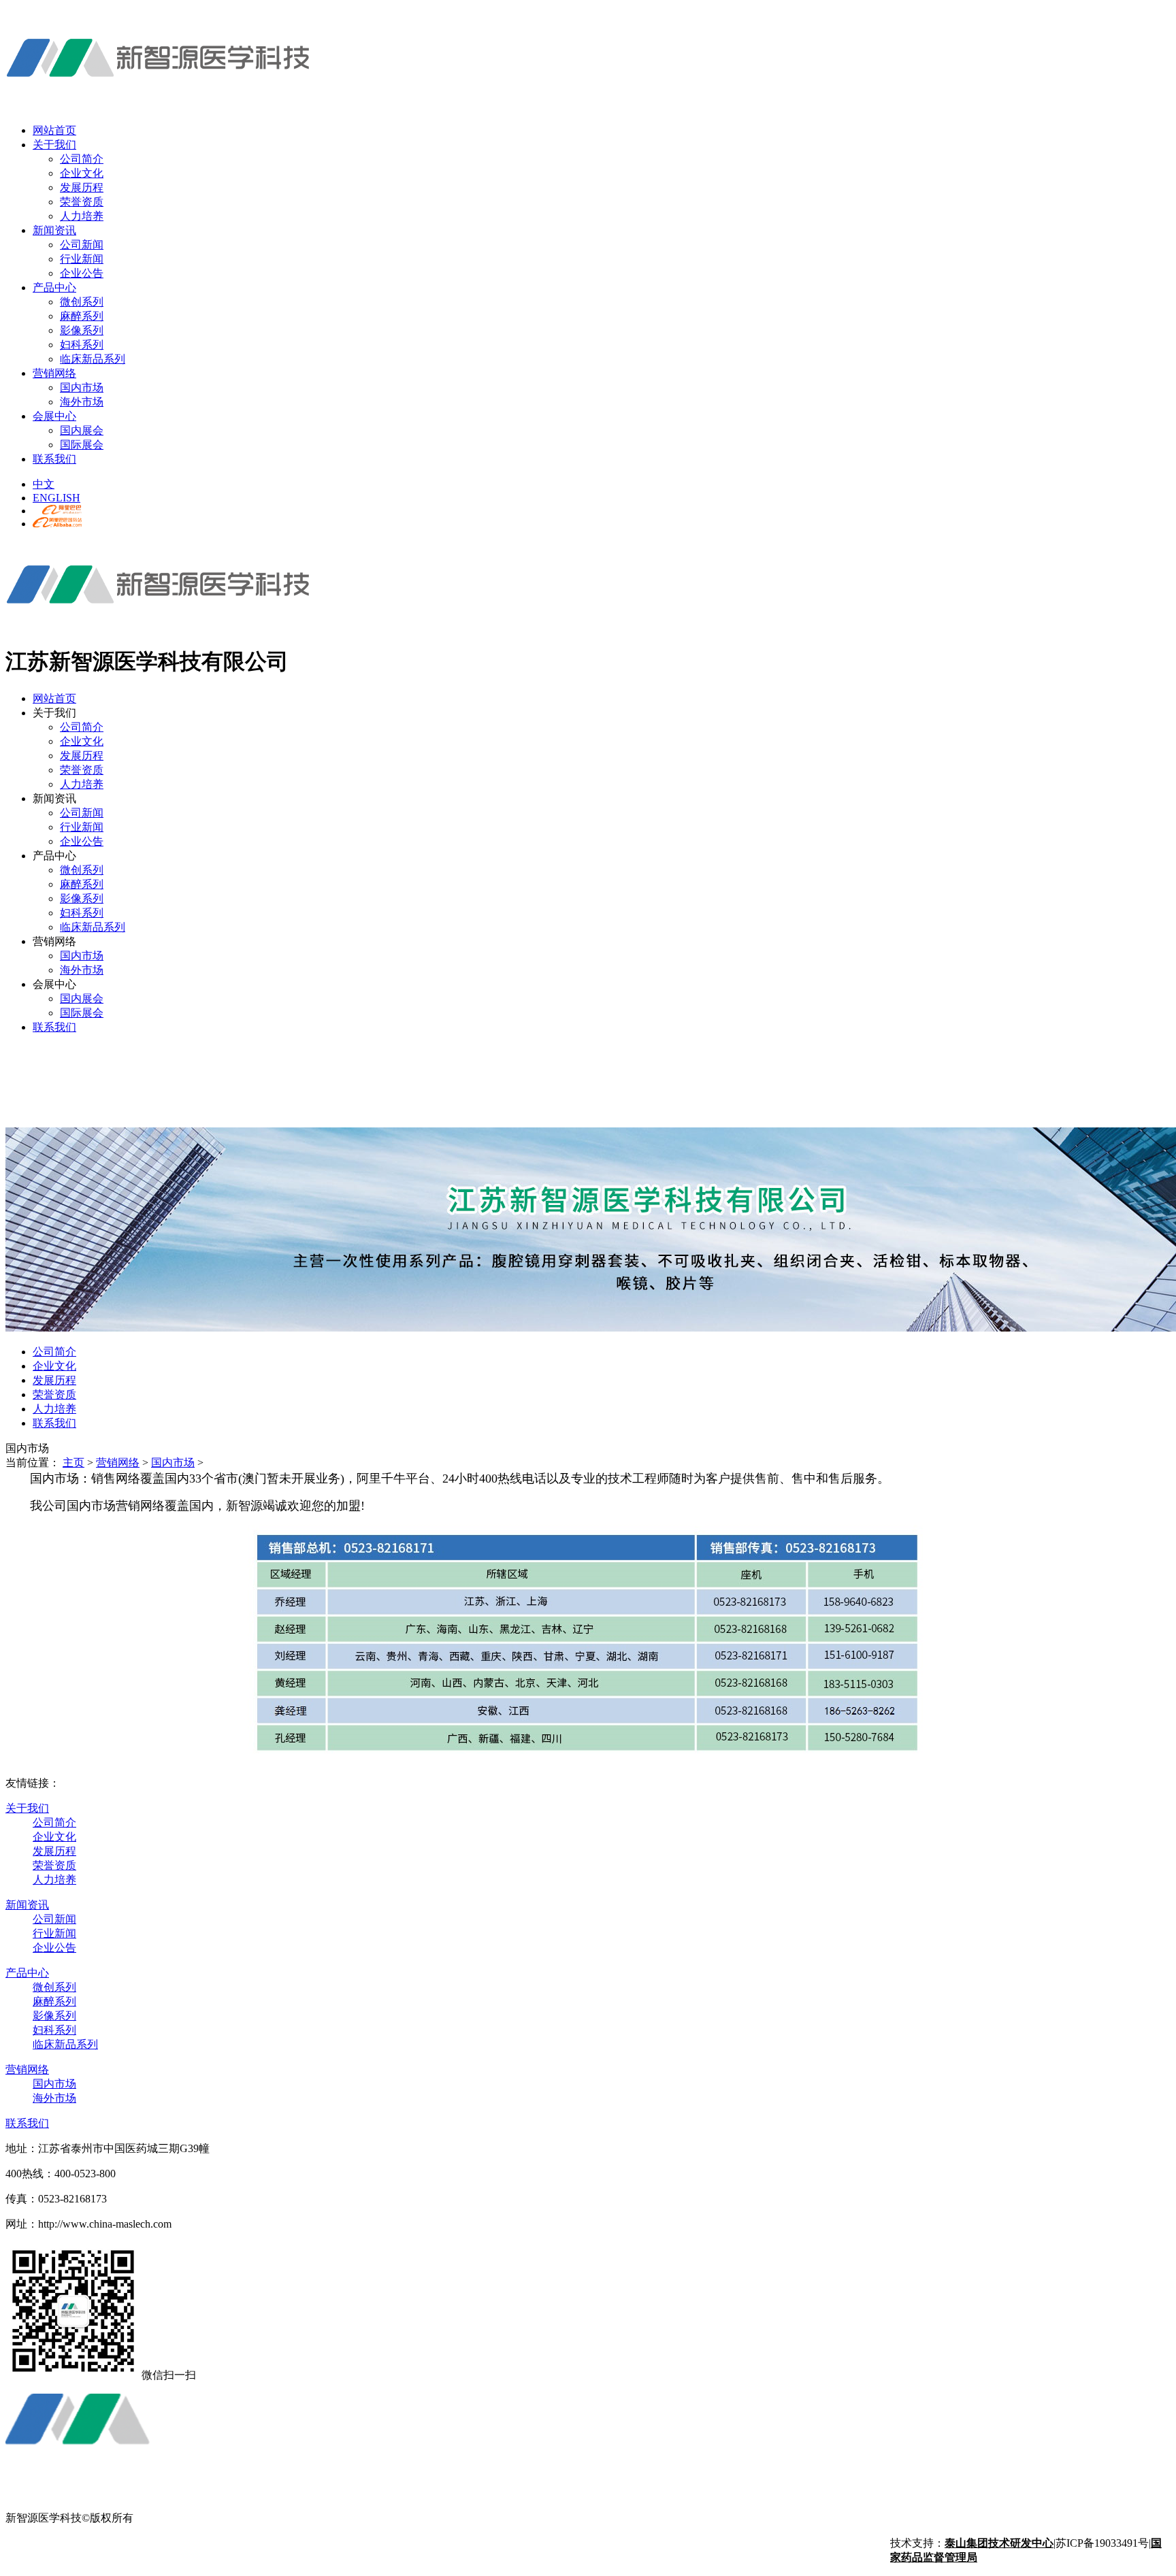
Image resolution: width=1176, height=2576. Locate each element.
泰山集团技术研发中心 (999, 2543)
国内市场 (82, 387)
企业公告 (82, 273)
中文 (44, 484)
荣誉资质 (82, 202)
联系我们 (54, 459)
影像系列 (82, 330)
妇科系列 (82, 345)
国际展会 (82, 445)
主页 (73, 1463)
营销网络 (54, 373)
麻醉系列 (82, 316)
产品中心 (54, 287)
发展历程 (82, 187)
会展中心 (54, 416)
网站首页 (54, 130)
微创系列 (82, 302)
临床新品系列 (93, 359)
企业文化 (82, 173)
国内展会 (82, 430)
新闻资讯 (54, 230)
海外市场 (82, 402)
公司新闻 (82, 245)
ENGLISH (56, 498)
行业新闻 (82, 259)
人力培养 (82, 216)
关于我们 (54, 145)
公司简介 (82, 159)
